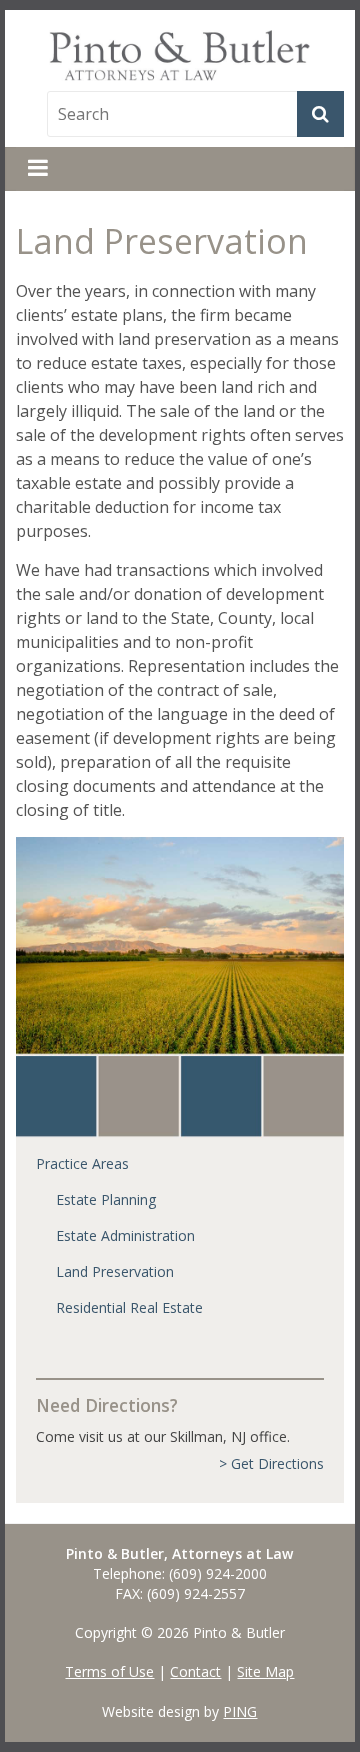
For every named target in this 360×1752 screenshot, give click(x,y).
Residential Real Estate (129, 1307)
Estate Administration (125, 1235)
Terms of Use (109, 1671)
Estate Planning (106, 1199)
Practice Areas (82, 1163)
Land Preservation (115, 1271)
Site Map (265, 1671)
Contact (195, 1671)
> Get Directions (271, 1463)
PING (240, 1711)
